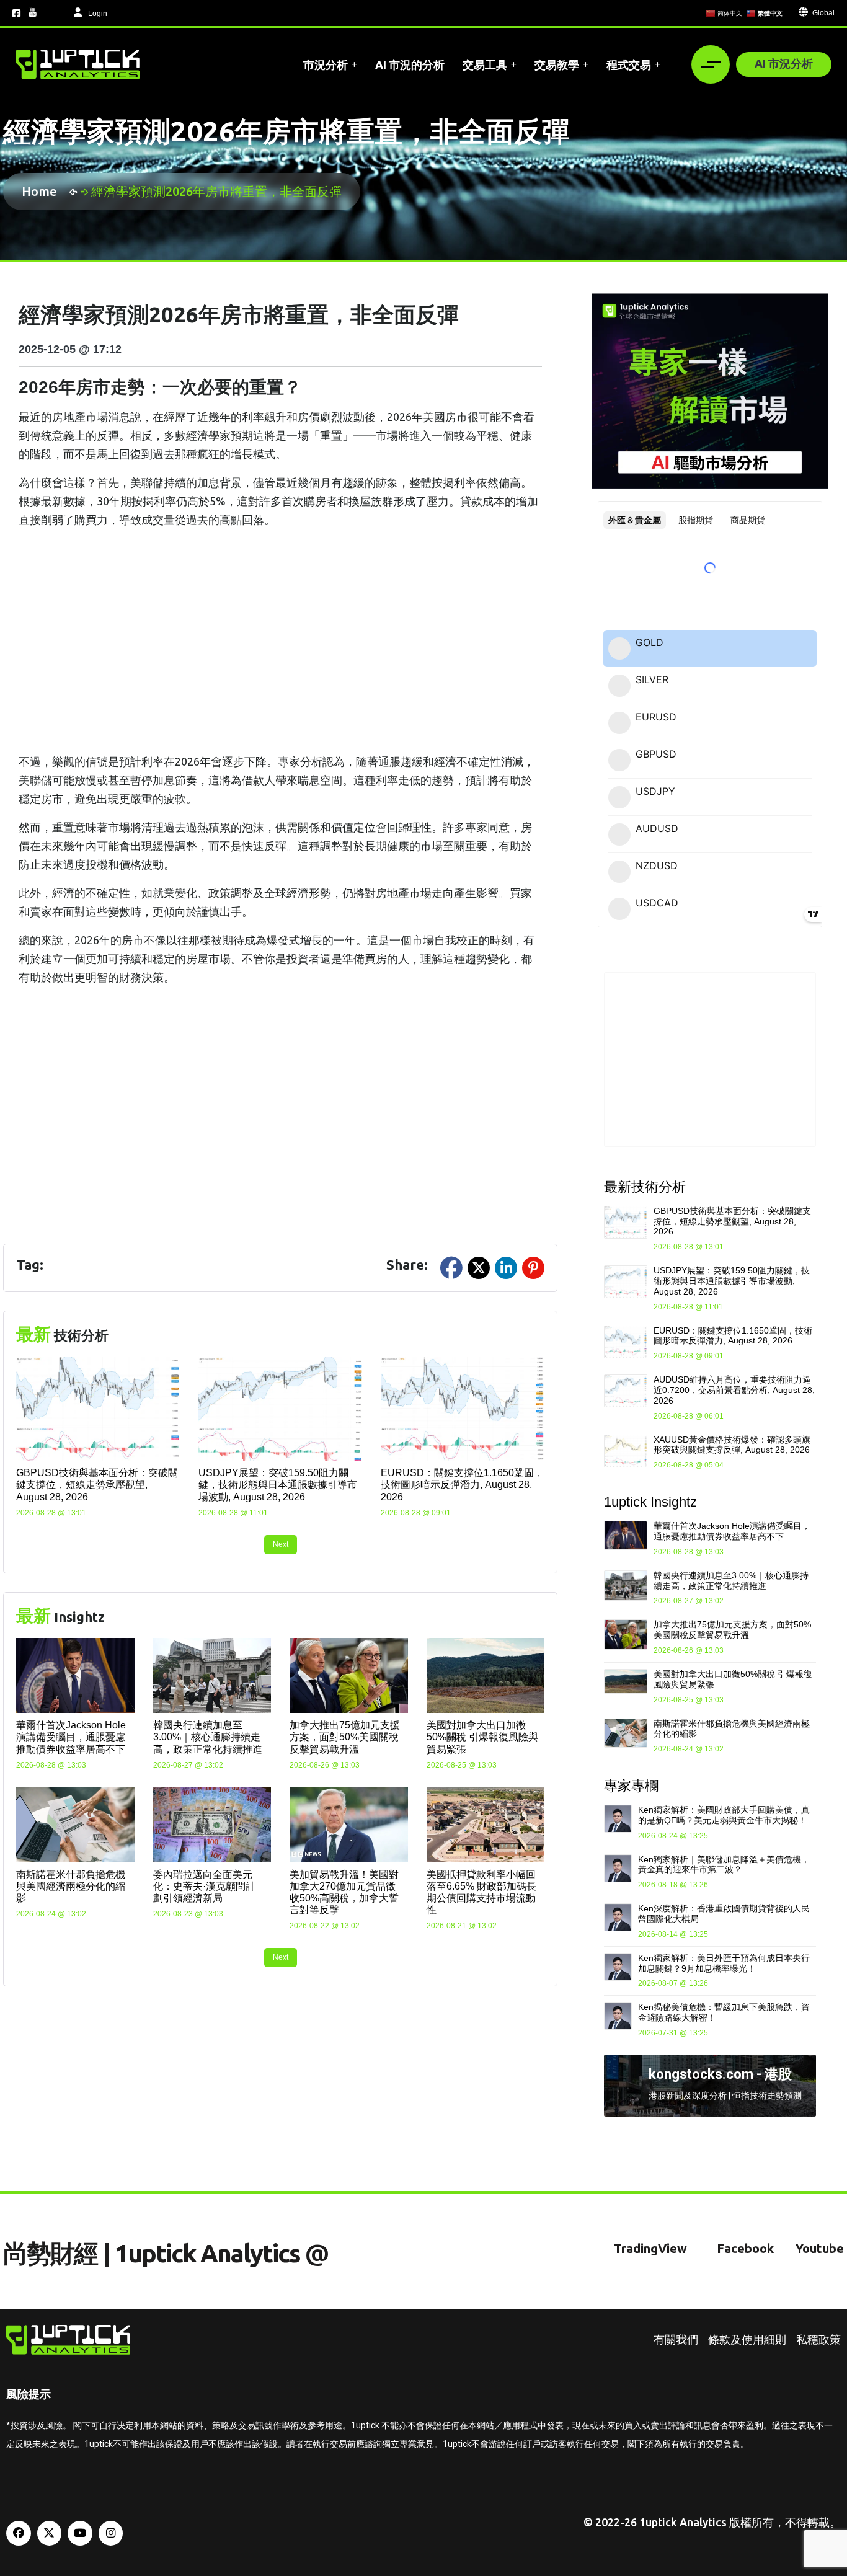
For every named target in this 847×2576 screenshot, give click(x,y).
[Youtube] (80, 2533)
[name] (78, 64)
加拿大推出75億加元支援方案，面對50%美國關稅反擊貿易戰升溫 (345, 1737)
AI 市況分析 (784, 63)
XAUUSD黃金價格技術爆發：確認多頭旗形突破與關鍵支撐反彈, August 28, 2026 (732, 1445)
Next (281, 1544)
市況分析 (326, 64)
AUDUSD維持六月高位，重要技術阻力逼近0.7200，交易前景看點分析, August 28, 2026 (734, 1390)
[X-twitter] (50, 2533)
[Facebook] (19, 2533)
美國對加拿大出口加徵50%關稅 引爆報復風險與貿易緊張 (482, 1737)
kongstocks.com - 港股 (720, 2074)
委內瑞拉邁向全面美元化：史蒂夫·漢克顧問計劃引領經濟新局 (204, 1886)
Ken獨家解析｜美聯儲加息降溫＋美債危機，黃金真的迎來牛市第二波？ (724, 1865)
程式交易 (629, 64)
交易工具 (485, 64)
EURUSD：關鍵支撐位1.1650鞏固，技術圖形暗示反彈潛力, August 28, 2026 (462, 1485)
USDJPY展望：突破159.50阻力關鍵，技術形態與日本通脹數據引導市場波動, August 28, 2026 (278, 1485)
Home (42, 191)
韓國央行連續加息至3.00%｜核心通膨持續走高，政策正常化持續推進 (208, 1737)
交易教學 (557, 64)
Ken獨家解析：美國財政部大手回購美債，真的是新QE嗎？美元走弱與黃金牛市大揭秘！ (724, 1815)
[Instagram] (111, 2533)
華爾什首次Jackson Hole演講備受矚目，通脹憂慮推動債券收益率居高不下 (71, 1737)
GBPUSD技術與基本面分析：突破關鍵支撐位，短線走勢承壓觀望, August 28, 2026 (97, 1485)
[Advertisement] (280, 640)
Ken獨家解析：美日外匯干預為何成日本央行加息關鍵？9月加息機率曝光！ (724, 1963)
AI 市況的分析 (410, 64)
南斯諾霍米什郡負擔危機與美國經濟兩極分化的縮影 (71, 1886)
